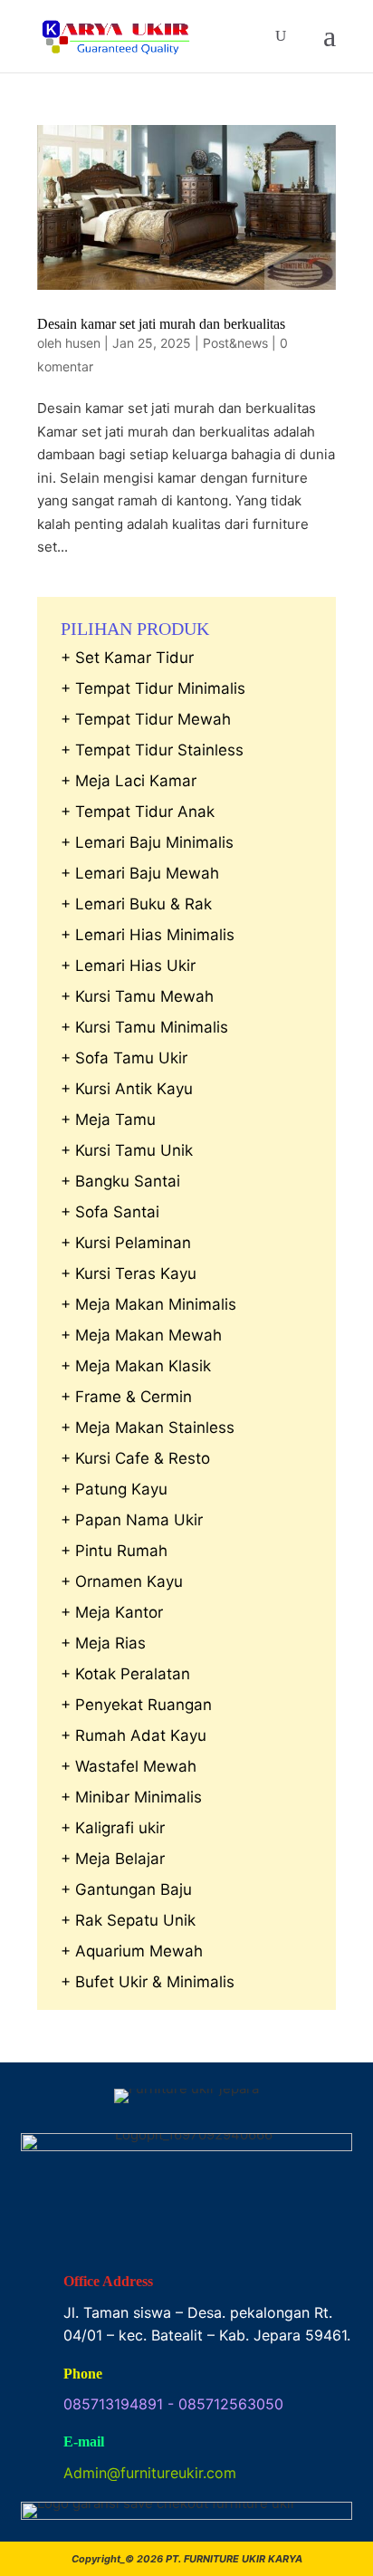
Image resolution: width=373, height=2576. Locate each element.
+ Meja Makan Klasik (136, 1366)
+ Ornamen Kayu (122, 1581)
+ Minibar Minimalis (131, 1797)
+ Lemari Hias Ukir (128, 966)
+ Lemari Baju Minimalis (147, 842)
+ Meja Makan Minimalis (148, 1304)
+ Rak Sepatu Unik (128, 1920)
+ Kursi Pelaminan (126, 1243)
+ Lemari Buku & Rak (136, 904)
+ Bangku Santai (120, 1181)
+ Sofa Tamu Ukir (124, 1058)
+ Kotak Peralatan (125, 1674)
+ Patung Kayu (114, 1489)
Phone (83, 2374)
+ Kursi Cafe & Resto (135, 1458)
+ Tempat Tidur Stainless (152, 750)
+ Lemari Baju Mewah (140, 873)
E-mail (84, 2441)
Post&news (235, 343)
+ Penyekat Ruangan (136, 1705)
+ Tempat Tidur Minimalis (153, 688)
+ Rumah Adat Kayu (134, 1735)
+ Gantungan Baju (126, 1889)
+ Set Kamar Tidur (127, 658)
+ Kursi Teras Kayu (129, 1274)
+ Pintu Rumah (114, 1551)
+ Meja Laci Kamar (129, 781)
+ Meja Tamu (108, 1120)
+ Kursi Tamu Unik (127, 1150)
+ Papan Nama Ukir (132, 1520)
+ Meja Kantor (112, 1612)
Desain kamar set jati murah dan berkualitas (161, 324)
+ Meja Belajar (113, 1859)
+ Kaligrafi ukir (113, 1828)
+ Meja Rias (103, 1643)
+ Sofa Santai (110, 1212)
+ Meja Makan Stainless (148, 1427)
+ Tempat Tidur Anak (138, 812)
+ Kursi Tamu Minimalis (144, 1027)
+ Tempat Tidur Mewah (146, 719)
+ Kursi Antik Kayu (127, 1089)
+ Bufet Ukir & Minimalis (148, 1982)
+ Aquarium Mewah (132, 1951)
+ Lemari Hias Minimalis (148, 935)
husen (83, 343)
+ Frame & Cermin (126, 1397)
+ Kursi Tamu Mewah (137, 996)
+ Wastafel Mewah (129, 1766)
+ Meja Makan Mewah (141, 1335)
